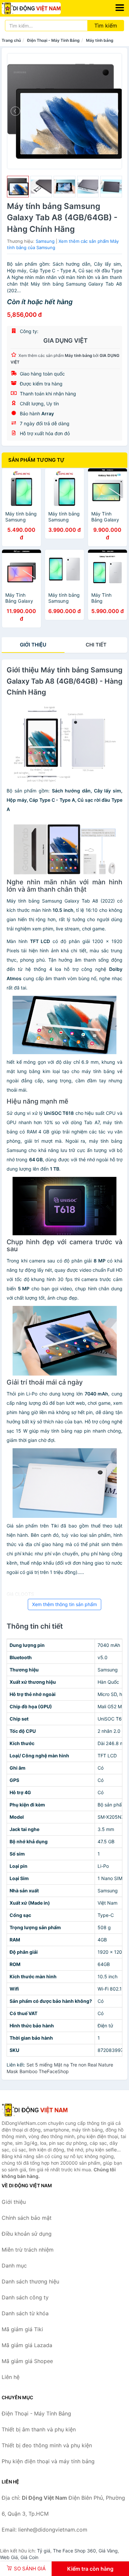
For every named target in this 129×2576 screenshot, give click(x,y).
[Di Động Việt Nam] (35, 2110)
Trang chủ (11, 40)
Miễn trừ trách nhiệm (28, 2250)
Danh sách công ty (25, 2297)
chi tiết (96, 645)
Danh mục (14, 2266)
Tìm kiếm (106, 26)
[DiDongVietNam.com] (43, 8)
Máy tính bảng (100, 40)
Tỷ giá (44, 2551)
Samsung (45, 241)
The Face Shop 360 (74, 2551)
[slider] (18, 187)
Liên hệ (11, 2377)
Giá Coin (29, 2557)
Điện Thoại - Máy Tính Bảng (53, 40)
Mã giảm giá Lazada (27, 2345)
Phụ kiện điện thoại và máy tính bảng (48, 2461)
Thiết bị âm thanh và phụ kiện (39, 2429)
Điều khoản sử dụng (27, 2234)
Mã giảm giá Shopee (27, 2361)
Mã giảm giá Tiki (22, 2329)
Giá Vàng (108, 2551)
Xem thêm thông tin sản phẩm (64, 1604)
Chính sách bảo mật (27, 2218)
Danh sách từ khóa (25, 2313)
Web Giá (9, 2557)
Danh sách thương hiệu (30, 2281)
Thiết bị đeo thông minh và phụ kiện (47, 2445)
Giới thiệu (33, 645)
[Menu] (120, 8)
